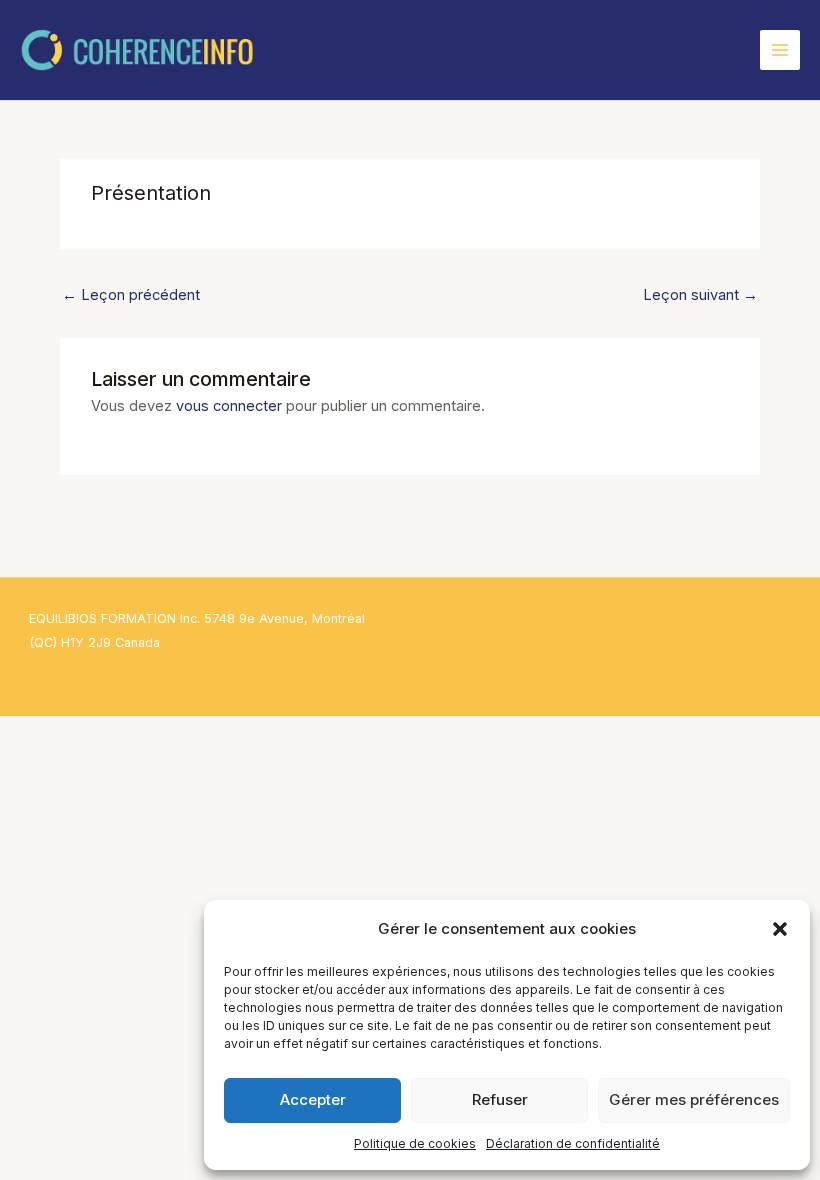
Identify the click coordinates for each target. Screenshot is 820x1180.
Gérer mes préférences (694, 1099)
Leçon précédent (131, 295)
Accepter (313, 1099)
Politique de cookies (415, 1143)
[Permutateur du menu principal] (780, 50)
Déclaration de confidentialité (573, 1143)
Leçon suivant (700, 295)
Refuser (500, 1099)
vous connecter (229, 406)
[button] (780, 929)
